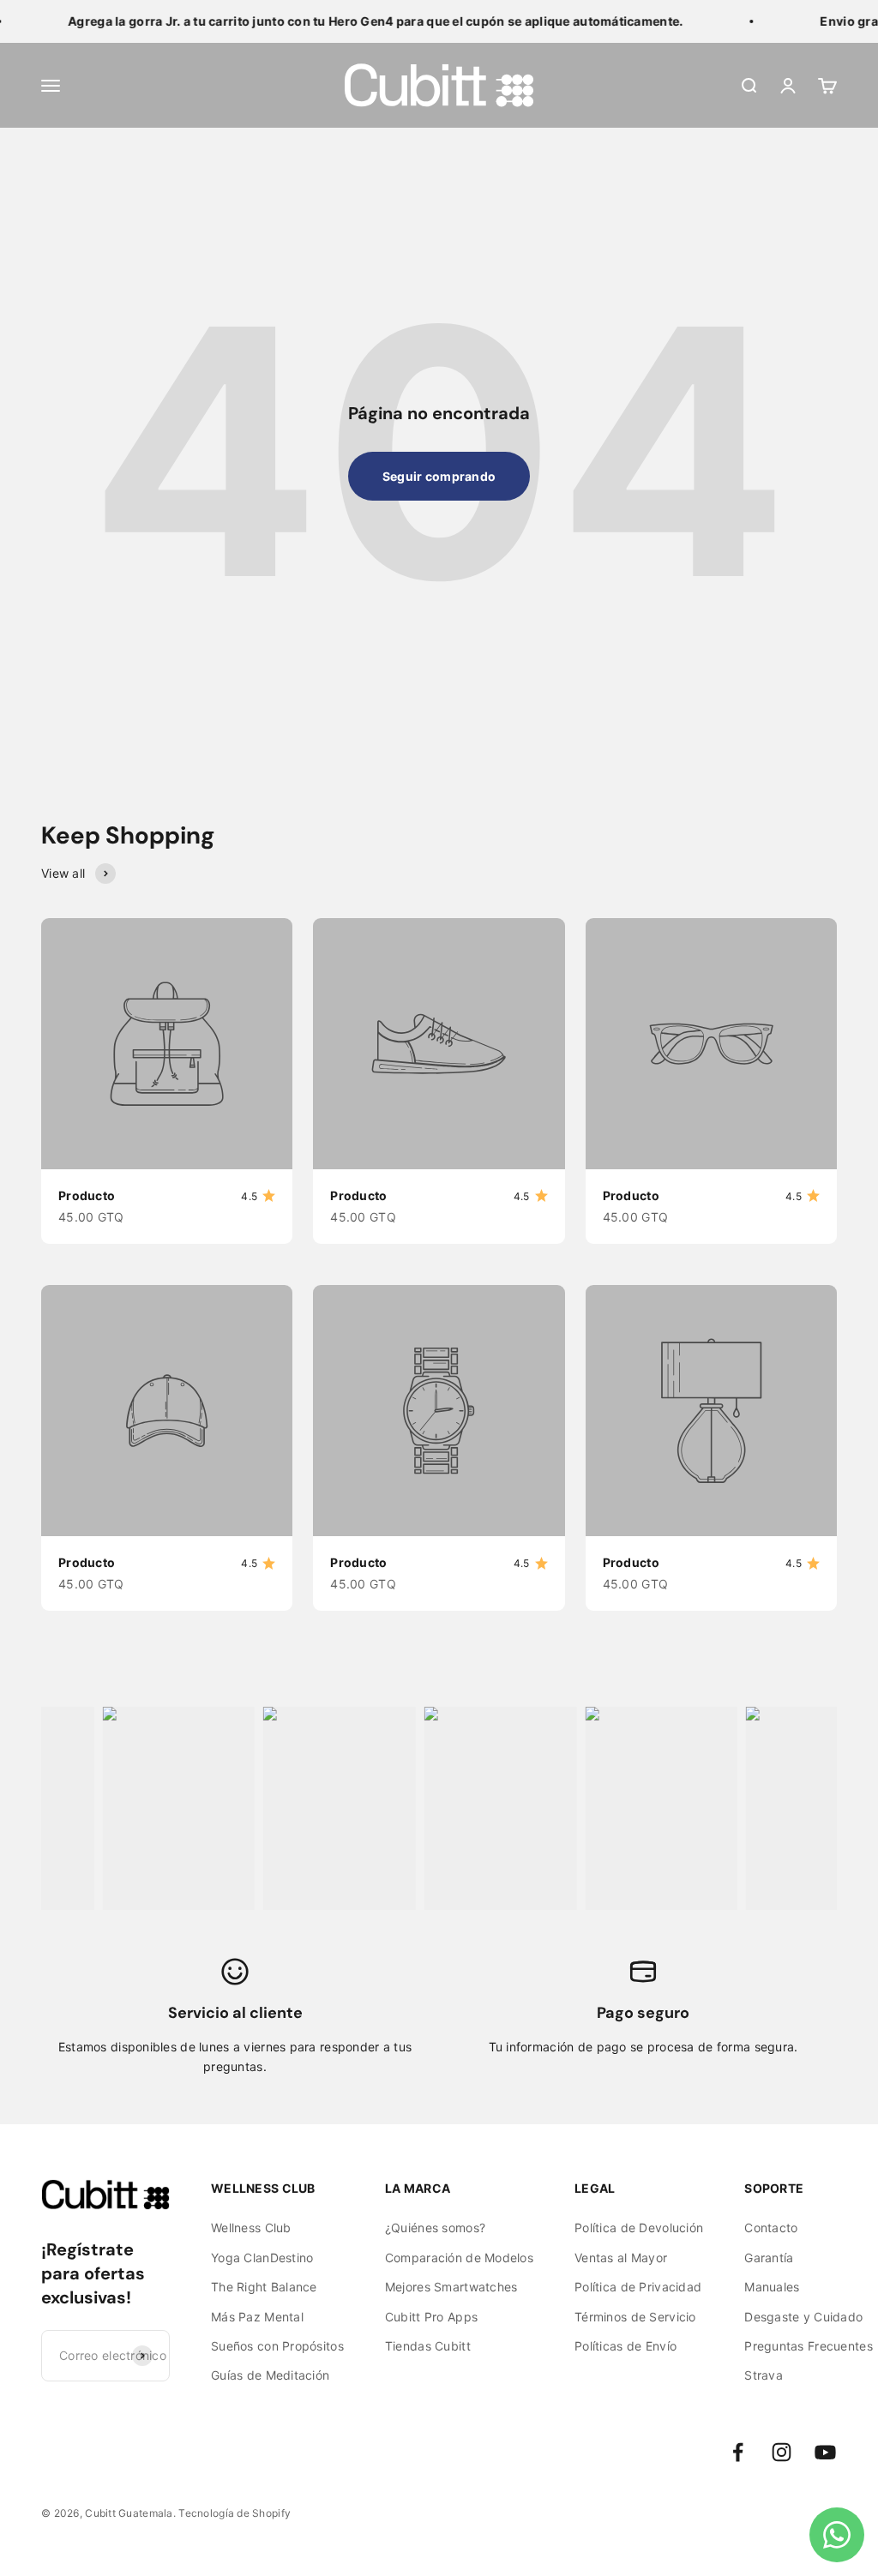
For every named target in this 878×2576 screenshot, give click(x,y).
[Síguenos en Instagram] (782, 2452)
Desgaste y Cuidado (803, 2317)
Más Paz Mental (257, 2317)
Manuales (772, 2287)
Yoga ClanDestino (262, 2258)
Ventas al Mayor (621, 2258)
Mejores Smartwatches (451, 2287)
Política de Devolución (639, 2228)
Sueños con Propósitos (277, 2346)
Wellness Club (251, 2228)
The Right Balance (264, 2287)
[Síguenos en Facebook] (738, 2452)
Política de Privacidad (638, 2287)
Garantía (769, 2258)
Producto (87, 1195)
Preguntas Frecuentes (809, 2346)
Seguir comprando (439, 476)
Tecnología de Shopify (235, 2513)
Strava (764, 2375)
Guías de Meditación (270, 2375)
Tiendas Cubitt (428, 2346)
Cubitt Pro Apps (431, 2317)
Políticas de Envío (625, 2346)
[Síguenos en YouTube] (825, 2452)
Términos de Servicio (635, 2317)
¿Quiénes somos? (435, 2228)
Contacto (771, 2228)
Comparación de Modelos (459, 2258)
